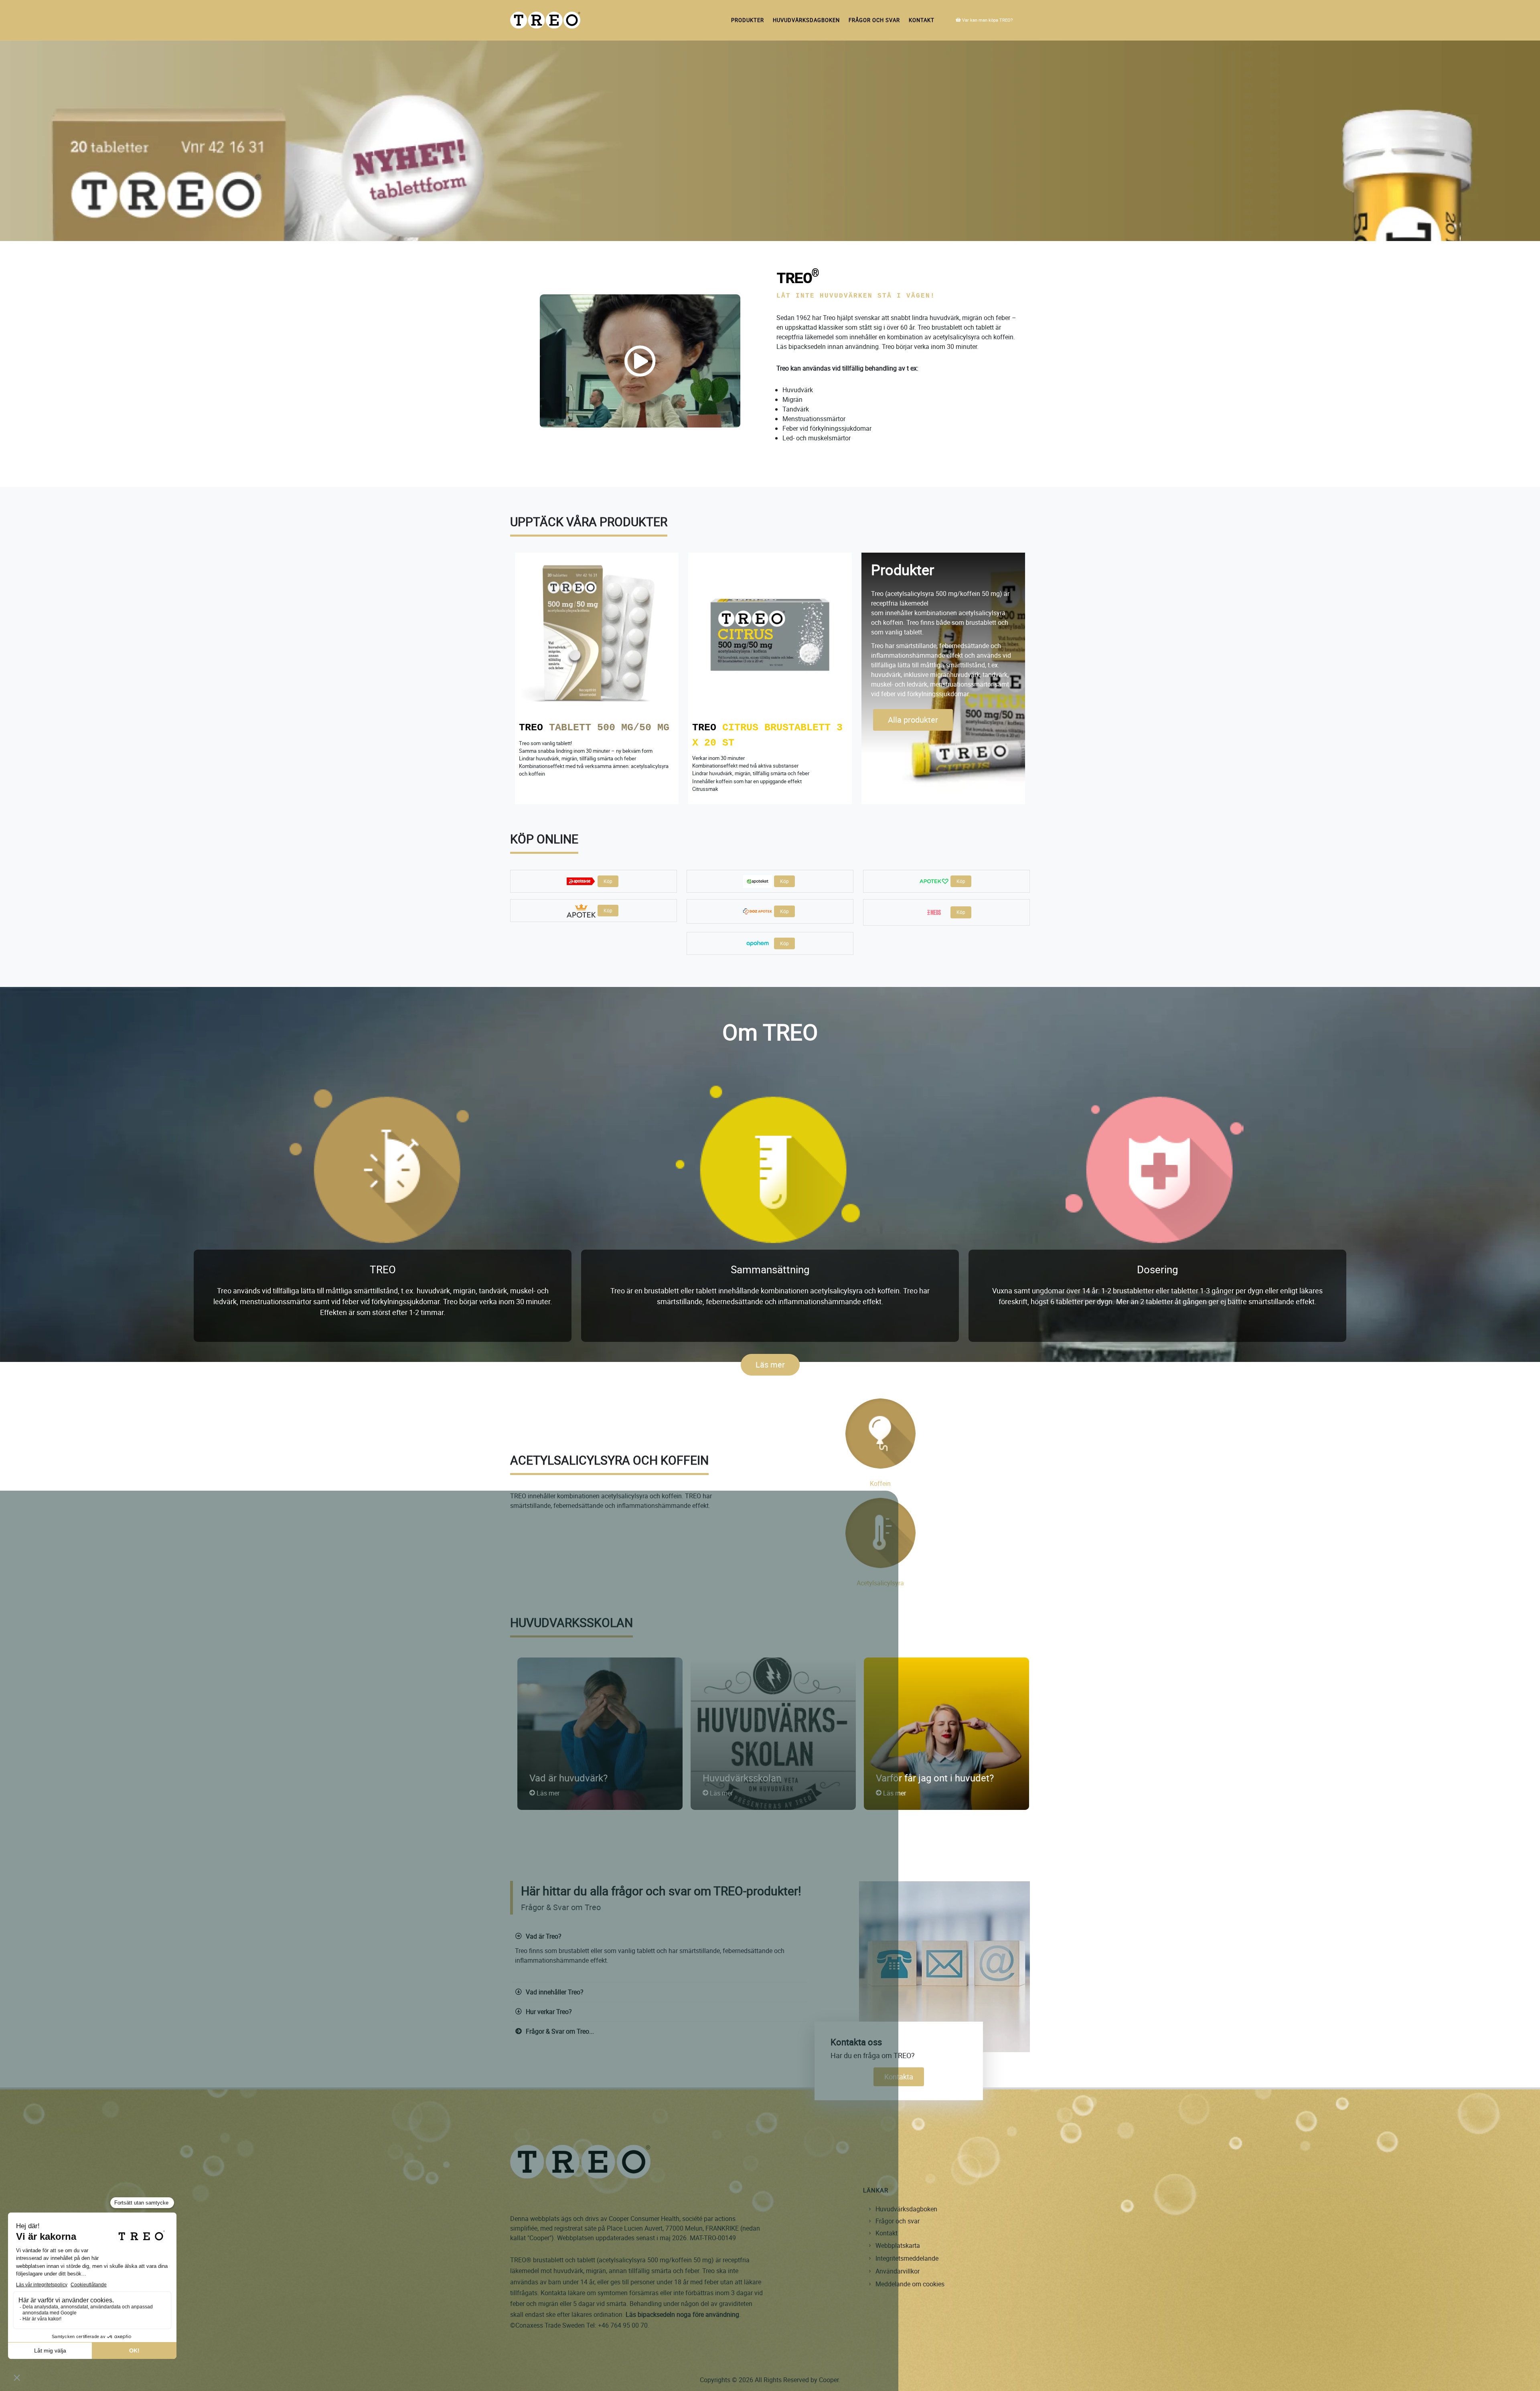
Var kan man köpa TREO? (987, 20)
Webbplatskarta (898, 2245)
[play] (640, 361)
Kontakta (899, 2077)
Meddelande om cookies (910, 2284)
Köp (608, 881)
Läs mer (770, 1365)
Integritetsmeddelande (907, 2258)
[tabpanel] (770, 682)
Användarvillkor (898, 2271)
